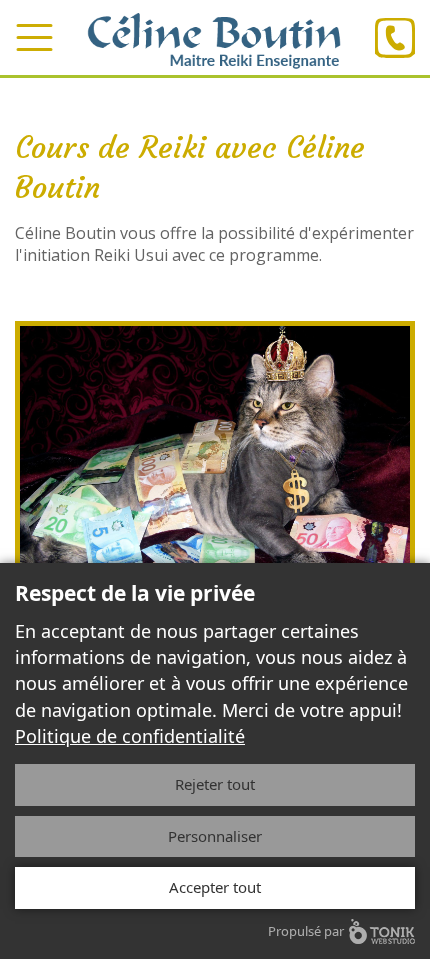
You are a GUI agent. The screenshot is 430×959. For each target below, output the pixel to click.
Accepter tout (215, 887)
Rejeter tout (215, 784)
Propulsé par (306, 931)
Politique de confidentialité (130, 736)
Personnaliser (215, 836)
